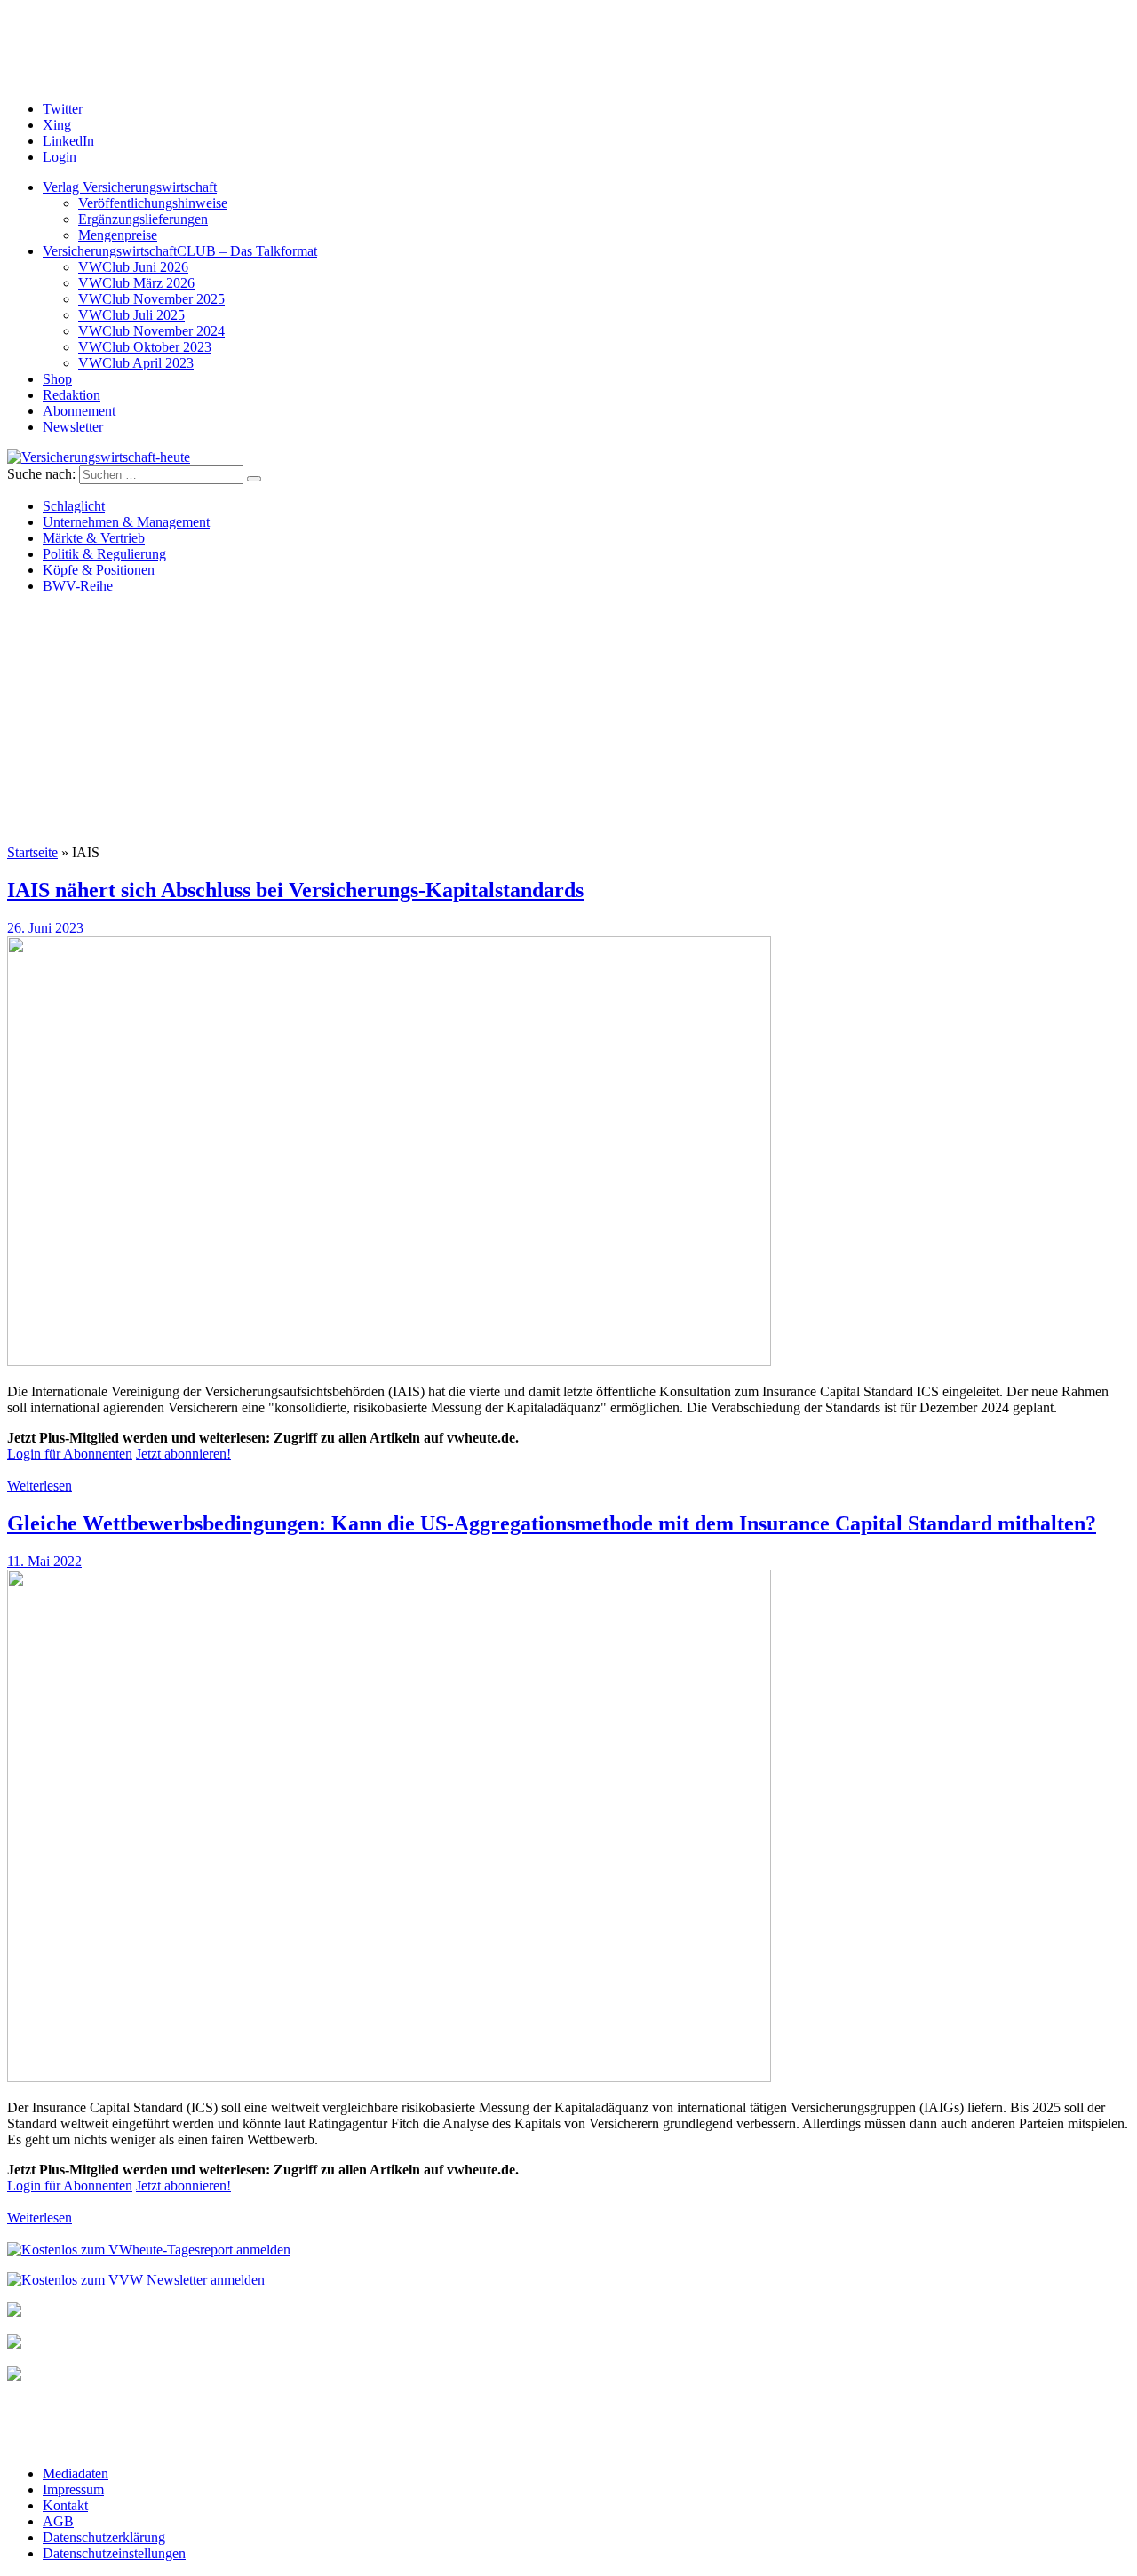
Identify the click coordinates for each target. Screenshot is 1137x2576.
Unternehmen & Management (126, 522)
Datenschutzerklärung (104, 2537)
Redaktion (72, 395)
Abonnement (79, 411)
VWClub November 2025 (151, 299)
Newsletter (73, 427)
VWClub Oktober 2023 (145, 347)
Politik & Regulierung (104, 554)
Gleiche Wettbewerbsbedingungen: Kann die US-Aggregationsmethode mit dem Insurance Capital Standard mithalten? (552, 1523)
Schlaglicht (74, 506)
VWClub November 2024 (151, 331)
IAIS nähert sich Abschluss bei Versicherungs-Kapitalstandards (295, 890)
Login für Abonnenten (70, 1454)
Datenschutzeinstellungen (114, 2553)
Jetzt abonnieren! (183, 1454)
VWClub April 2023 (136, 363)
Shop (57, 379)
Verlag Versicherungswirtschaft (130, 187)
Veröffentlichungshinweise (153, 203)
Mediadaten (76, 2473)
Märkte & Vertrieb (94, 538)
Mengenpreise (118, 235)
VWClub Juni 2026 (133, 267)
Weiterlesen (40, 1486)
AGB (58, 2521)
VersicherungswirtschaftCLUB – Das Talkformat (180, 251)
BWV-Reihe (78, 586)
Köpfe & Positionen (99, 570)
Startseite (32, 852)
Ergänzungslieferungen (143, 219)
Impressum (73, 2489)
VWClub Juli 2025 (131, 315)
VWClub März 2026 (136, 283)
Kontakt (65, 2505)
